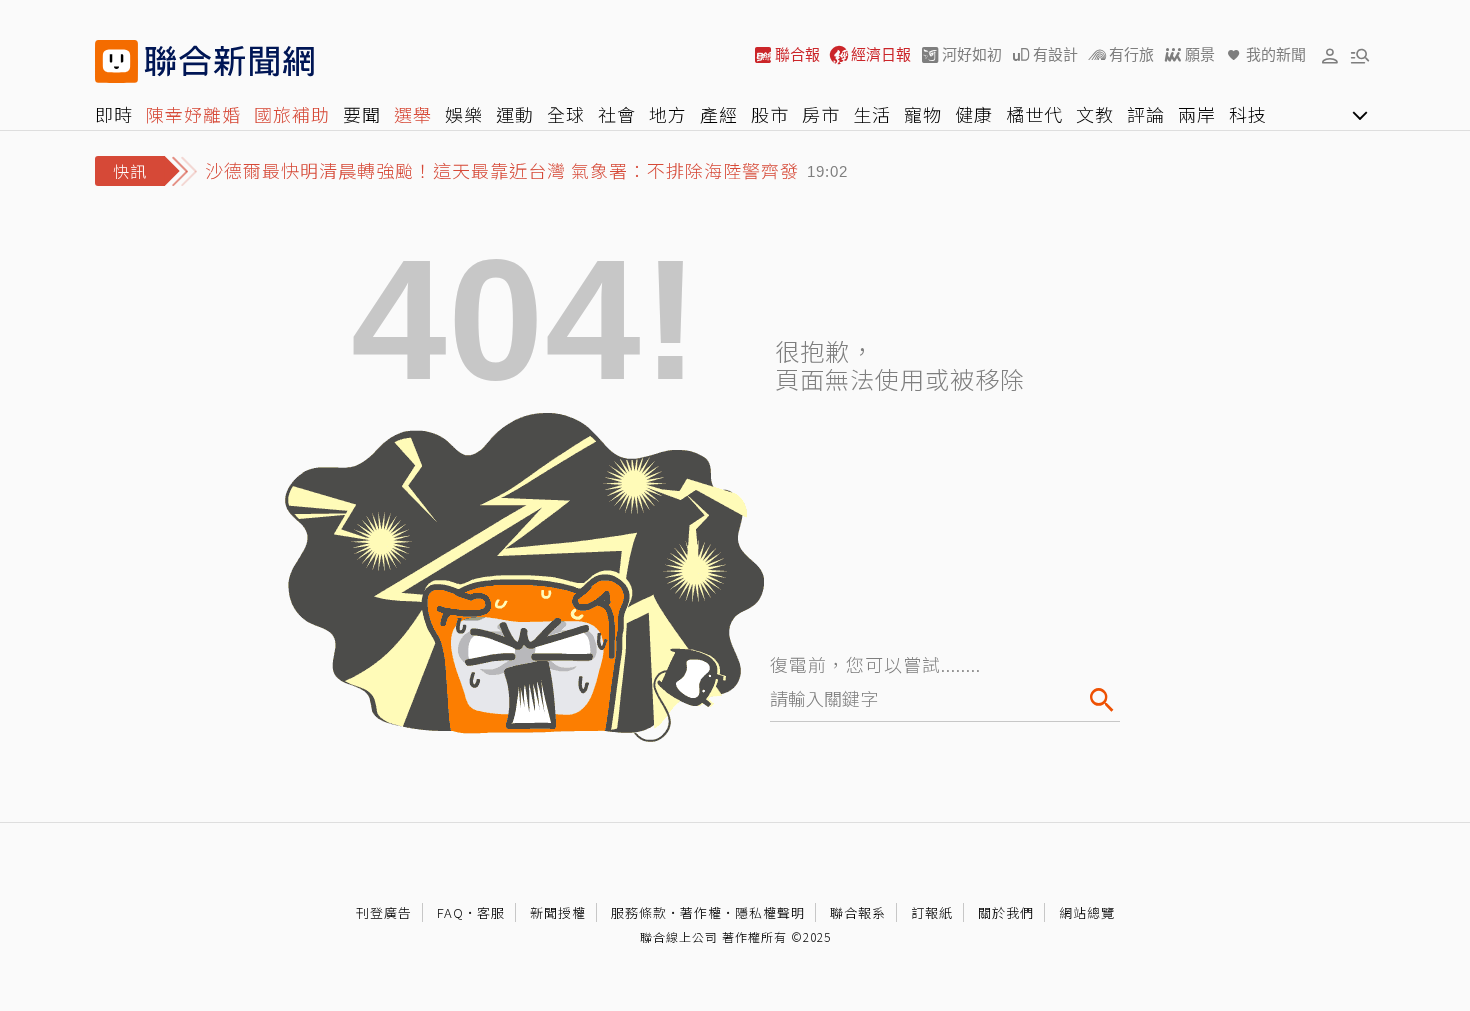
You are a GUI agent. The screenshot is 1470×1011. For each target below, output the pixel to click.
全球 (566, 114)
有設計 (1055, 54)
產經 (719, 114)
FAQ (450, 912)
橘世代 (1034, 114)
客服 (491, 912)
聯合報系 (858, 912)
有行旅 (1131, 54)
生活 (872, 114)
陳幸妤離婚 (193, 114)
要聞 (362, 114)
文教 (1095, 114)
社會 (617, 114)
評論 (1146, 114)
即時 (114, 114)
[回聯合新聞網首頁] (116, 61)
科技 (1248, 114)
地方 (668, 114)
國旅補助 (292, 114)
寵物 (923, 114)
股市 (770, 114)
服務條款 (639, 912)
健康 (974, 114)
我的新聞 (1276, 54)
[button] (1330, 55)
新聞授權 (558, 912)
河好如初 (972, 54)
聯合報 (797, 54)
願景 (1200, 54)
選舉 (413, 114)
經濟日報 (881, 54)
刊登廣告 (384, 912)
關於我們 (1006, 912)
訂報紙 (932, 912)
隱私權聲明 (770, 912)
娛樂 (464, 114)
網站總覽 (1087, 912)
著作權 (701, 912)
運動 (515, 114)
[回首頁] (229, 61)
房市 (821, 114)
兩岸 (1197, 114)
